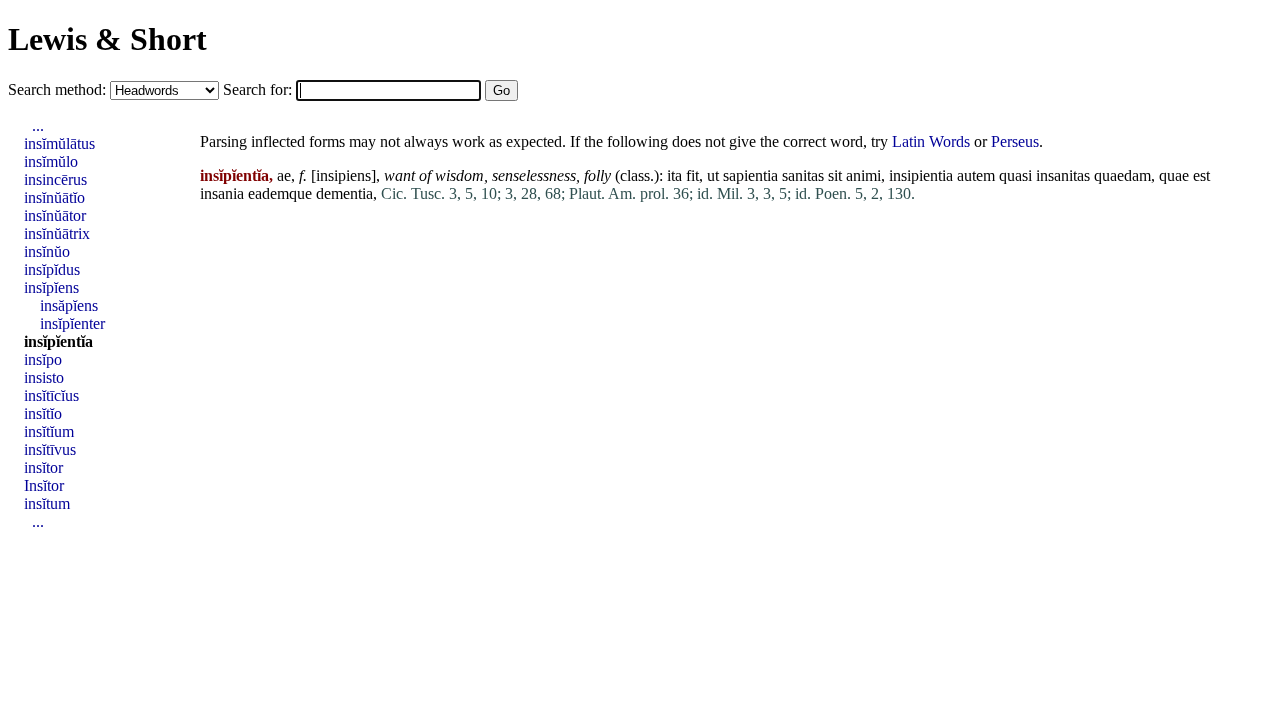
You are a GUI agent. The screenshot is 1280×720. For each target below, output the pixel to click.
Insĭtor (44, 485)
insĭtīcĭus (51, 395)
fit (692, 175)
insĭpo (43, 359)
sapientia (750, 175)
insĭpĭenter (72, 323)
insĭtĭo (43, 413)
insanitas (1063, 175)
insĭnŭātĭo (54, 197)
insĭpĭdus (52, 269)
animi (863, 175)
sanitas (803, 175)
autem (976, 175)
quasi (1015, 175)
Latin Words (931, 141)
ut (713, 175)
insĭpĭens (51, 287)
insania (222, 193)
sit (835, 175)
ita (674, 175)
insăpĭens (69, 305)
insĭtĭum (49, 431)
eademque (280, 193)
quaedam (1122, 175)
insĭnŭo (47, 251)
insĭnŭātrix (57, 233)
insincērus (55, 179)
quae (1174, 175)
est (1201, 175)
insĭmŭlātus (59, 143)
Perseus (1015, 141)
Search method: (59, 89)
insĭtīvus (50, 449)
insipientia (921, 175)
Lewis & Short (107, 39)
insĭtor (43, 467)
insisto (44, 377)
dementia (344, 193)
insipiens (343, 175)
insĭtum (47, 503)
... (38, 125)
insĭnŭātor (55, 215)
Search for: (259, 89)
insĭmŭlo (51, 161)
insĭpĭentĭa (58, 341)
